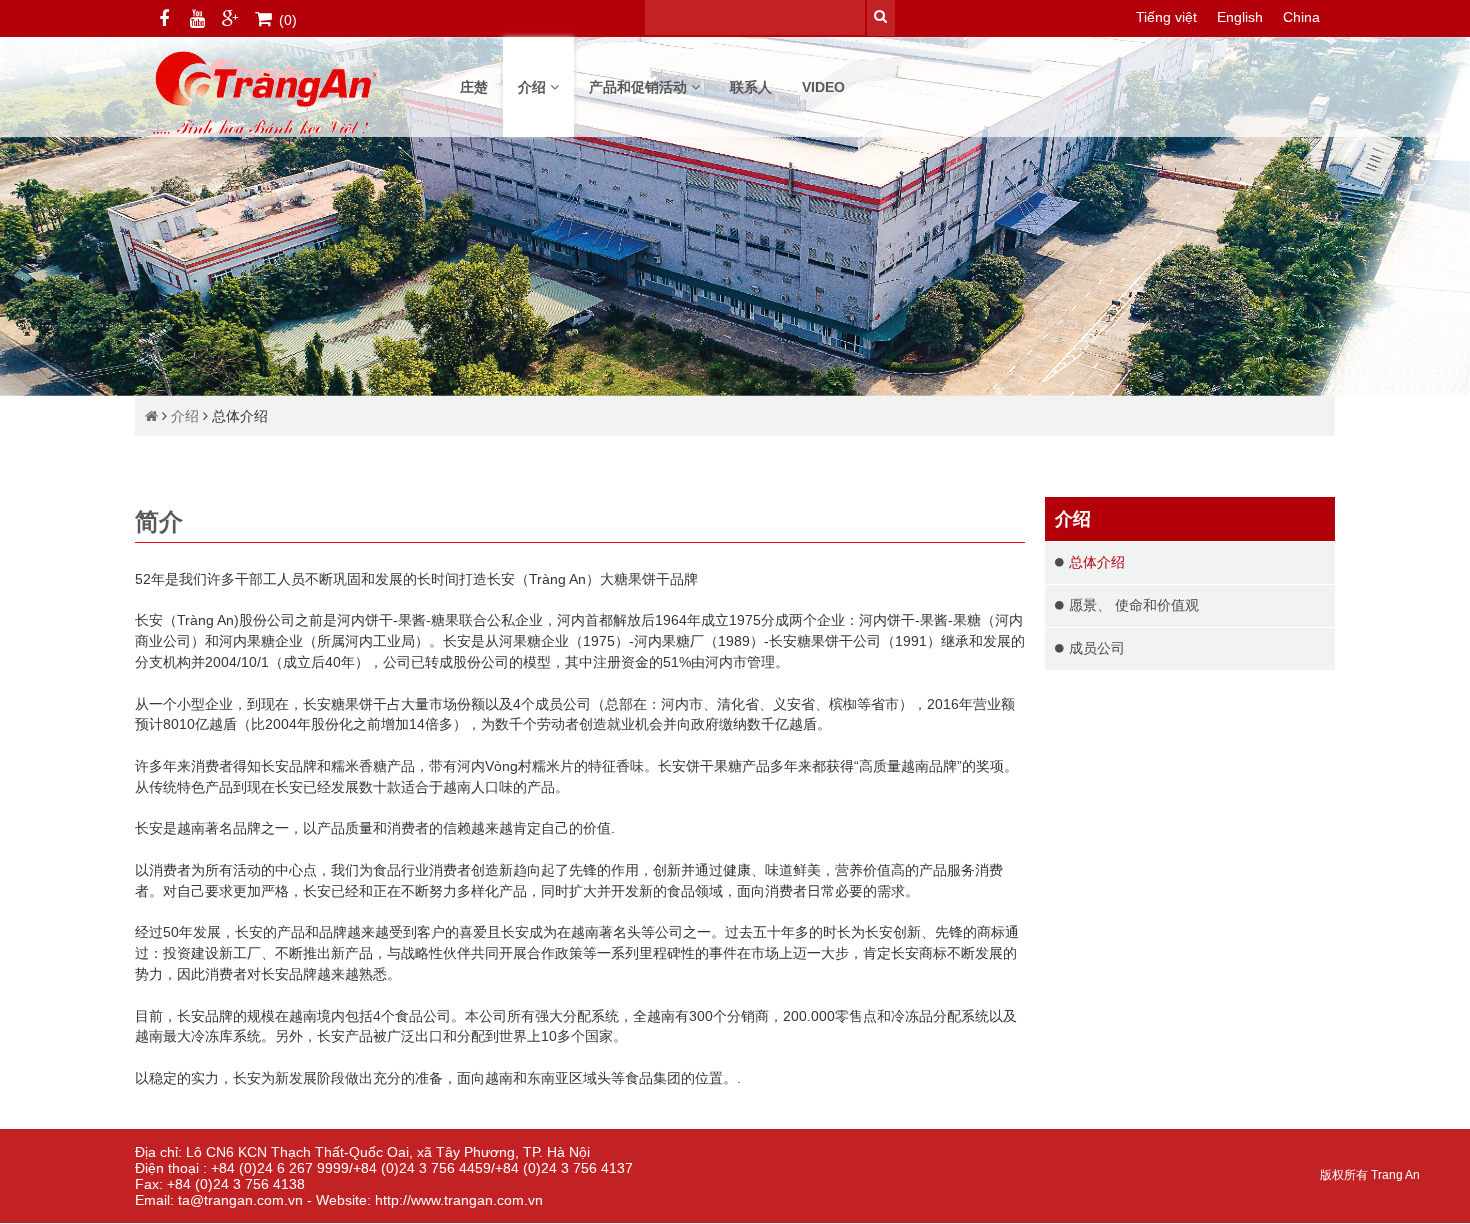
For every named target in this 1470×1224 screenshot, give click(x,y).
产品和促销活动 (640, 87)
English (1240, 17)
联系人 (751, 87)
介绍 (534, 87)
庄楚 (474, 87)
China (1301, 17)
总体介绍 (240, 416)
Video (823, 87)
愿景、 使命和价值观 (1134, 605)
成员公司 (1097, 648)
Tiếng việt (1166, 17)
